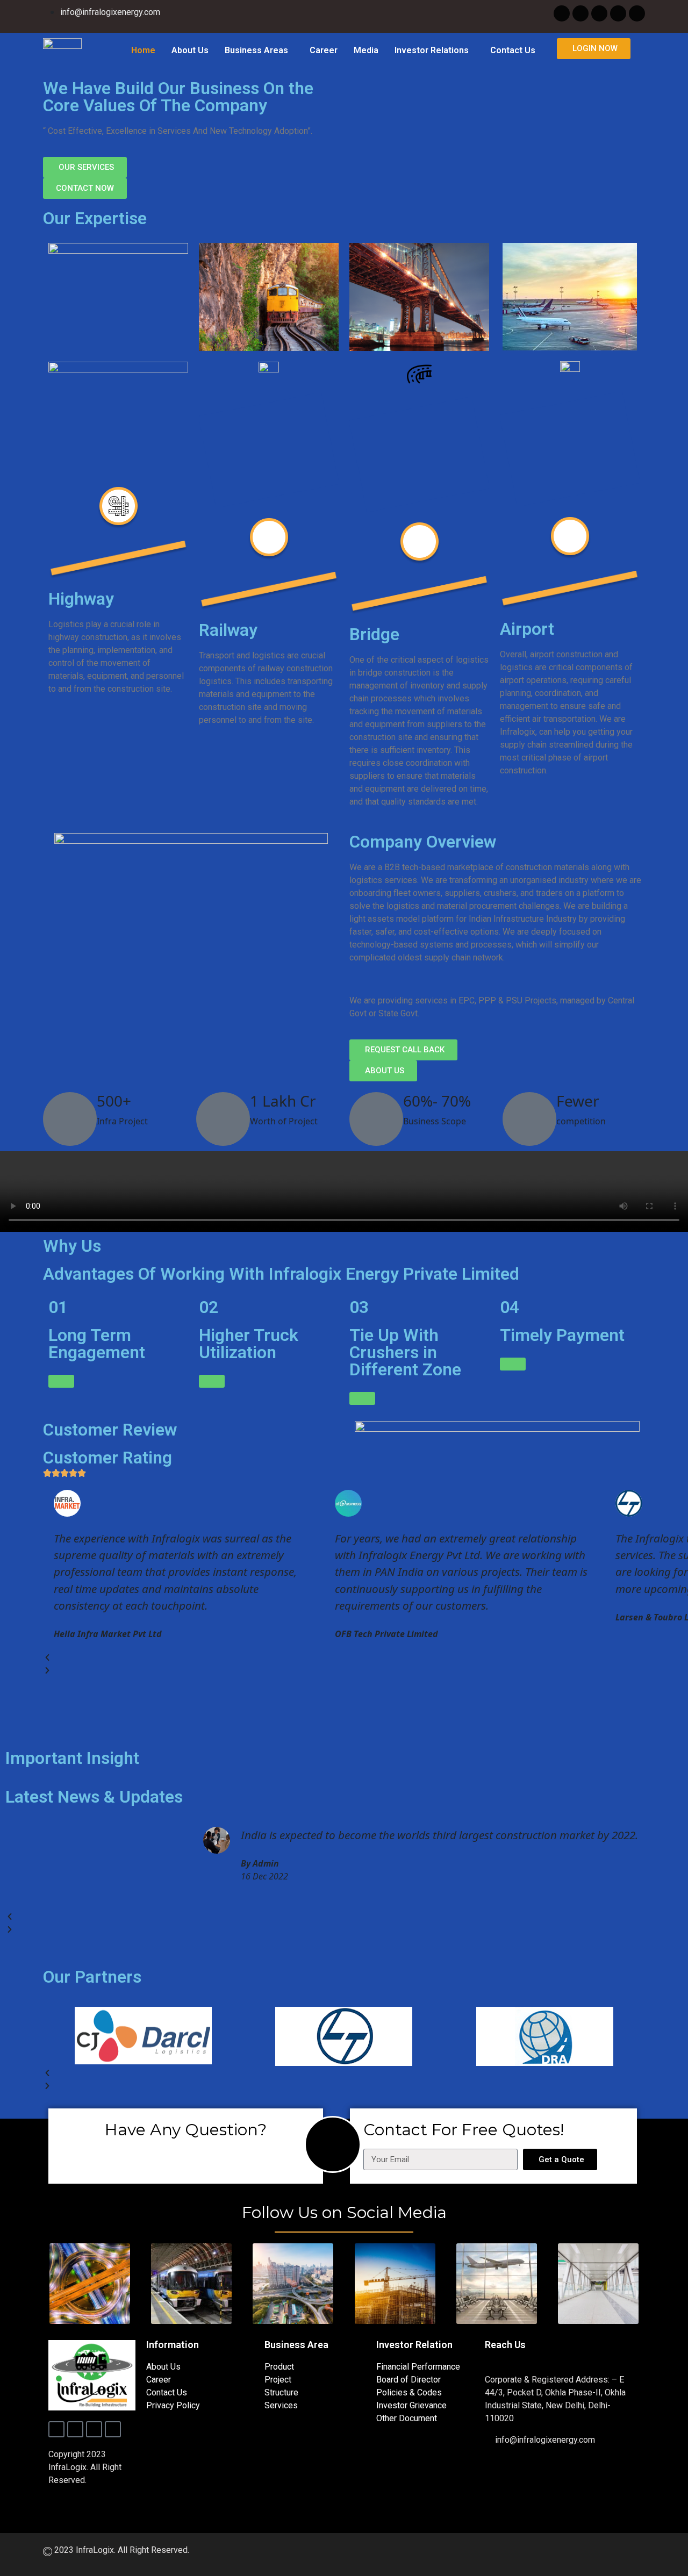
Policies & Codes (409, 2392)
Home (143, 50)
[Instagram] (599, 13)
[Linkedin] (637, 13)
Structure (281, 2392)
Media (366, 50)
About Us (190, 50)
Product (279, 2367)
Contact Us (513, 50)
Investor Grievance (411, 2405)
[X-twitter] (580, 13)
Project (278, 2380)
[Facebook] (562, 13)
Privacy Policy (173, 2405)
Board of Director (408, 2380)
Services (281, 2405)
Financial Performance (418, 2367)
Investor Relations (432, 50)
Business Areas (256, 50)
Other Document (407, 2418)
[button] (259, 51)
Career (324, 50)
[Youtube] (618, 13)
